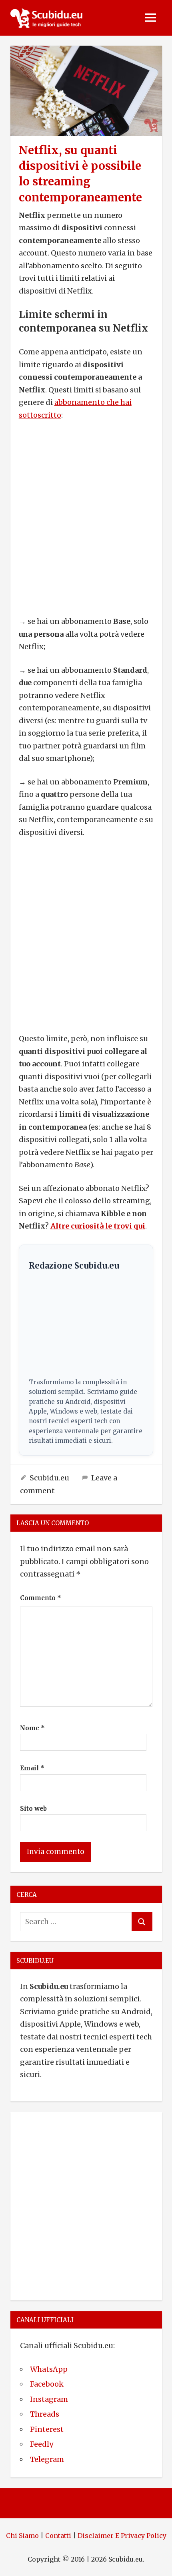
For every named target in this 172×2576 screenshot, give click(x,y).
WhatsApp (49, 2369)
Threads (45, 2414)
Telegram (47, 2459)
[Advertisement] (86, 518)
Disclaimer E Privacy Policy (122, 2536)
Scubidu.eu (49, 1478)
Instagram (49, 2399)
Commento (41, 1598)
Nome (32, 1728)
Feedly (42, 2444)
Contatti (58, 2536)
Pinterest (47, 2429)
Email (32, 1768)
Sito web (33, 1809)
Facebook (47, 2384)
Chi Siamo (22, 2536)
